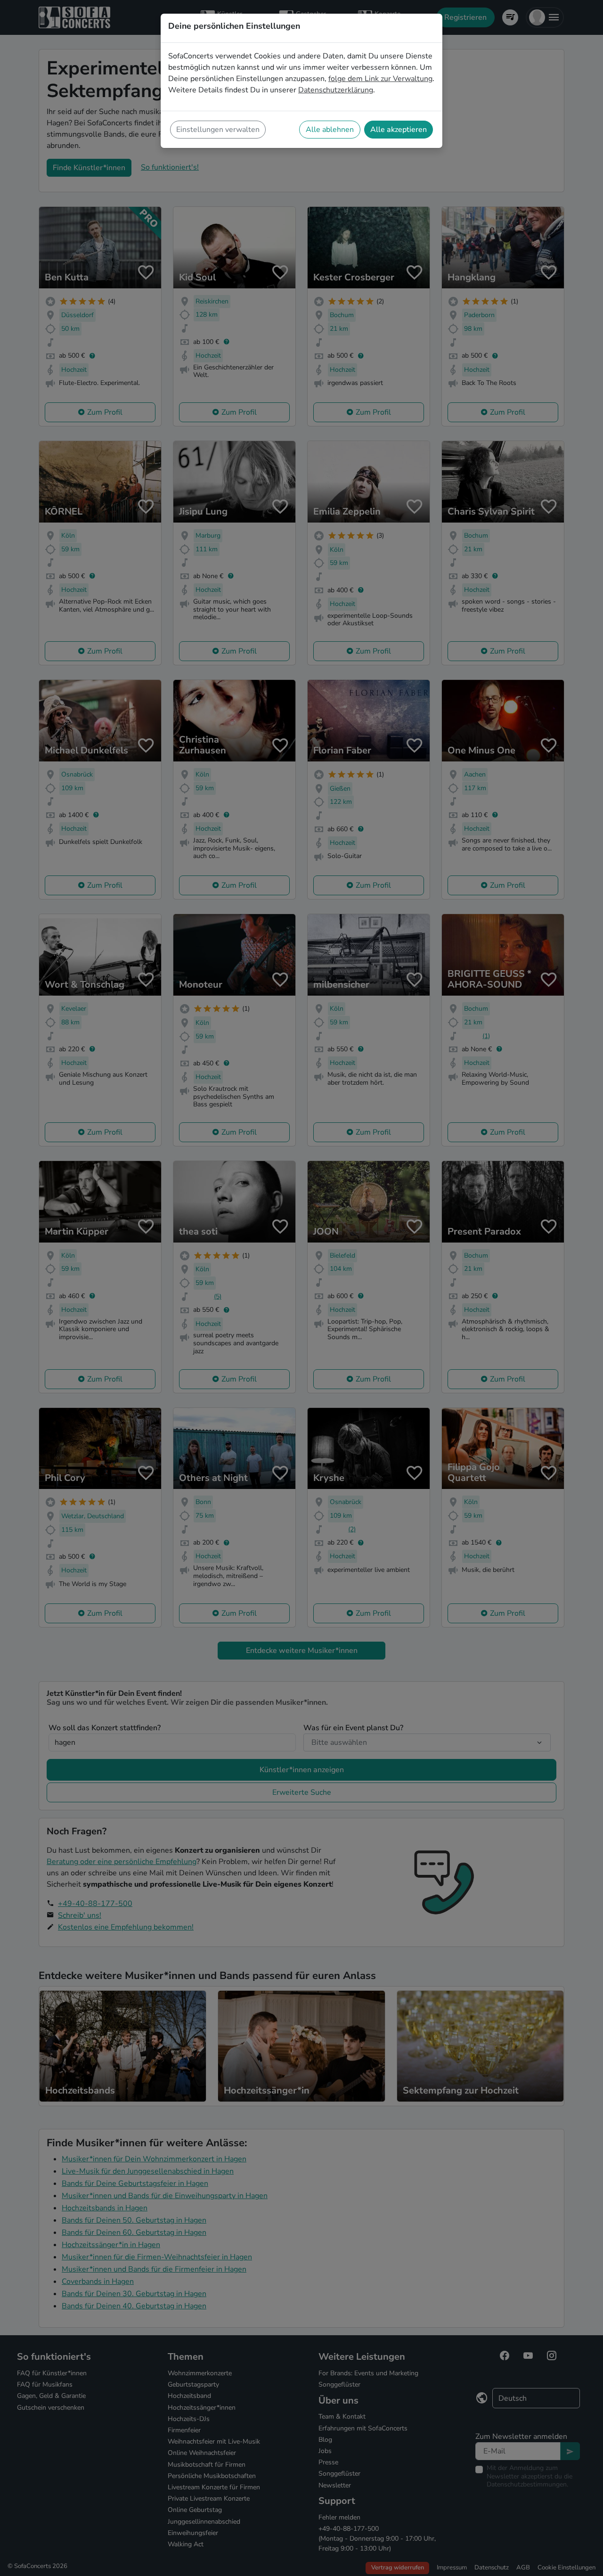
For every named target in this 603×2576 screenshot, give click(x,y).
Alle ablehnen (330, 130)
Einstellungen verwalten (218, 130)
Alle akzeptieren (399, 130)
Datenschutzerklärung (336, 90)
